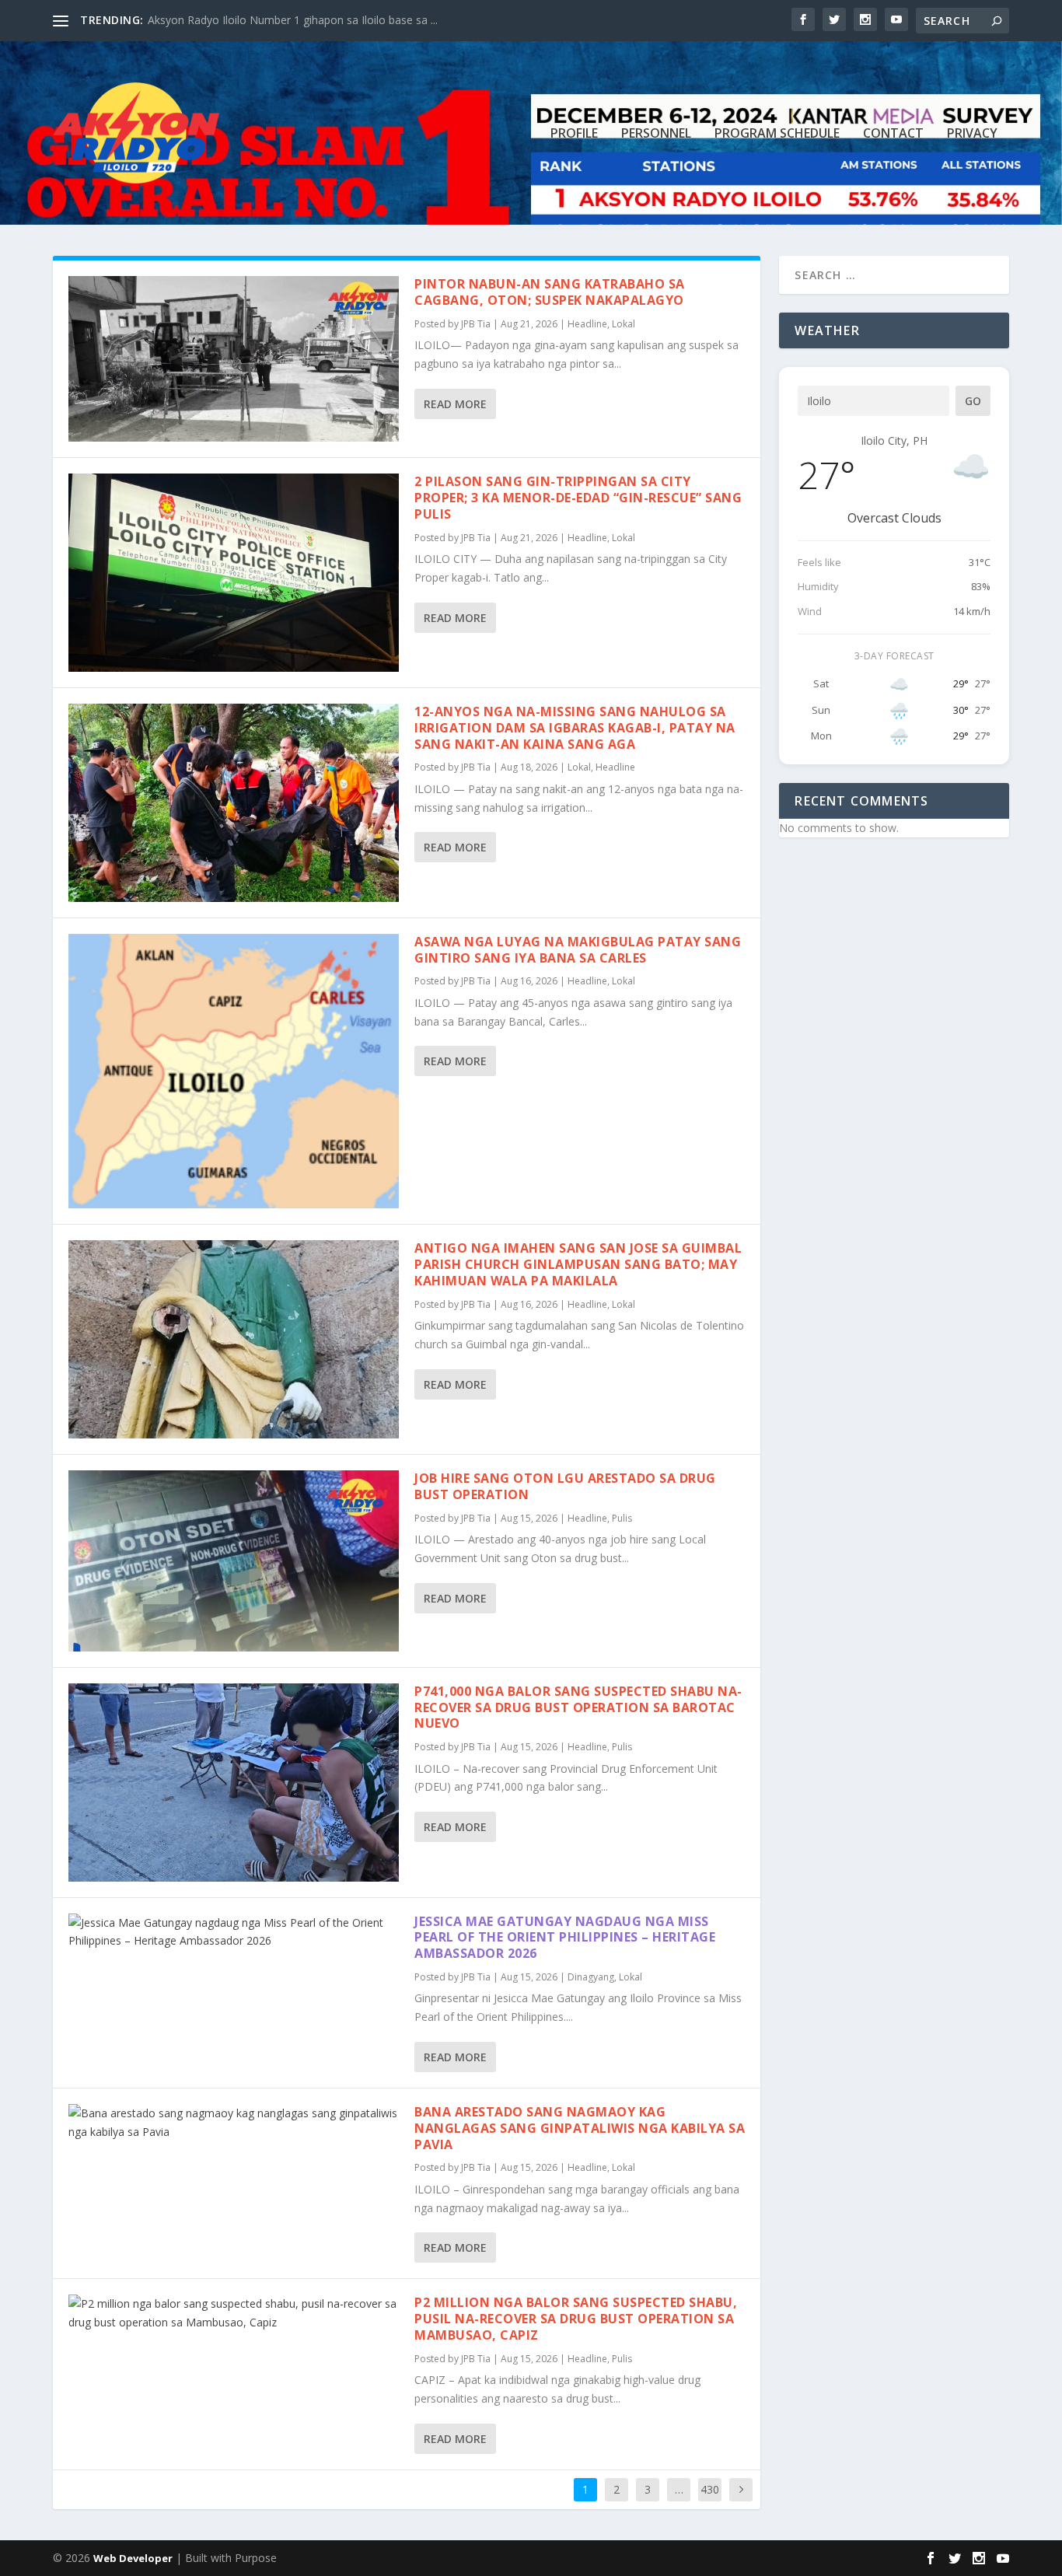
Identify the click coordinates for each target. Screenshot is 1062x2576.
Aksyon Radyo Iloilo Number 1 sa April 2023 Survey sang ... (295, 20)
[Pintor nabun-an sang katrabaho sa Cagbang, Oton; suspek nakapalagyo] (234, 359)
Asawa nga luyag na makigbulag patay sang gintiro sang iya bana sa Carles (578, 950)
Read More (455, 404)
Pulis (622, 1518)
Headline (587, 324)
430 (710, 2489)
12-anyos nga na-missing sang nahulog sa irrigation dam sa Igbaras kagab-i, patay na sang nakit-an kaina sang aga (575, 728)
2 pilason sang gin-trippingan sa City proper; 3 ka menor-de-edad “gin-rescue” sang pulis (578, 498)
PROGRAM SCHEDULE (777, 134)
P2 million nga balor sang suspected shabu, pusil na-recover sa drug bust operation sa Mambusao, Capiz (576, 2319)
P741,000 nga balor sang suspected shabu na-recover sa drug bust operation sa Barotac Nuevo (578, 1707)
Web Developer (133, 2558)
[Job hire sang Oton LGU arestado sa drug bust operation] (234, 1561)
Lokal (624, 324)
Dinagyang (591, 1977)
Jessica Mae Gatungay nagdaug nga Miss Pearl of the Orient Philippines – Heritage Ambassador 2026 (565, 1938)
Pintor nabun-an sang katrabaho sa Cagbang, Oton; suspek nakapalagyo (550, 292)
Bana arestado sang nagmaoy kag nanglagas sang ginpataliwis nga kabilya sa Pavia (580, 2128)
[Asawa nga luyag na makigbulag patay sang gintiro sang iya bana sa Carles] (234, 1071)
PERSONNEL (656, 134)
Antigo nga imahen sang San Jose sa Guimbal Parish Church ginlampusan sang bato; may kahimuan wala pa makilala (578, 1264)
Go (973, 401)
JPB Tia (476, 324)
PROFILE (574, 134)
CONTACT (893, 134)
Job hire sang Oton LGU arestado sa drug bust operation (565, 1486)
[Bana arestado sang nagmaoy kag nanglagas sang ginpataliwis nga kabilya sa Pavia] (234, 2123)
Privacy (972, 134)
